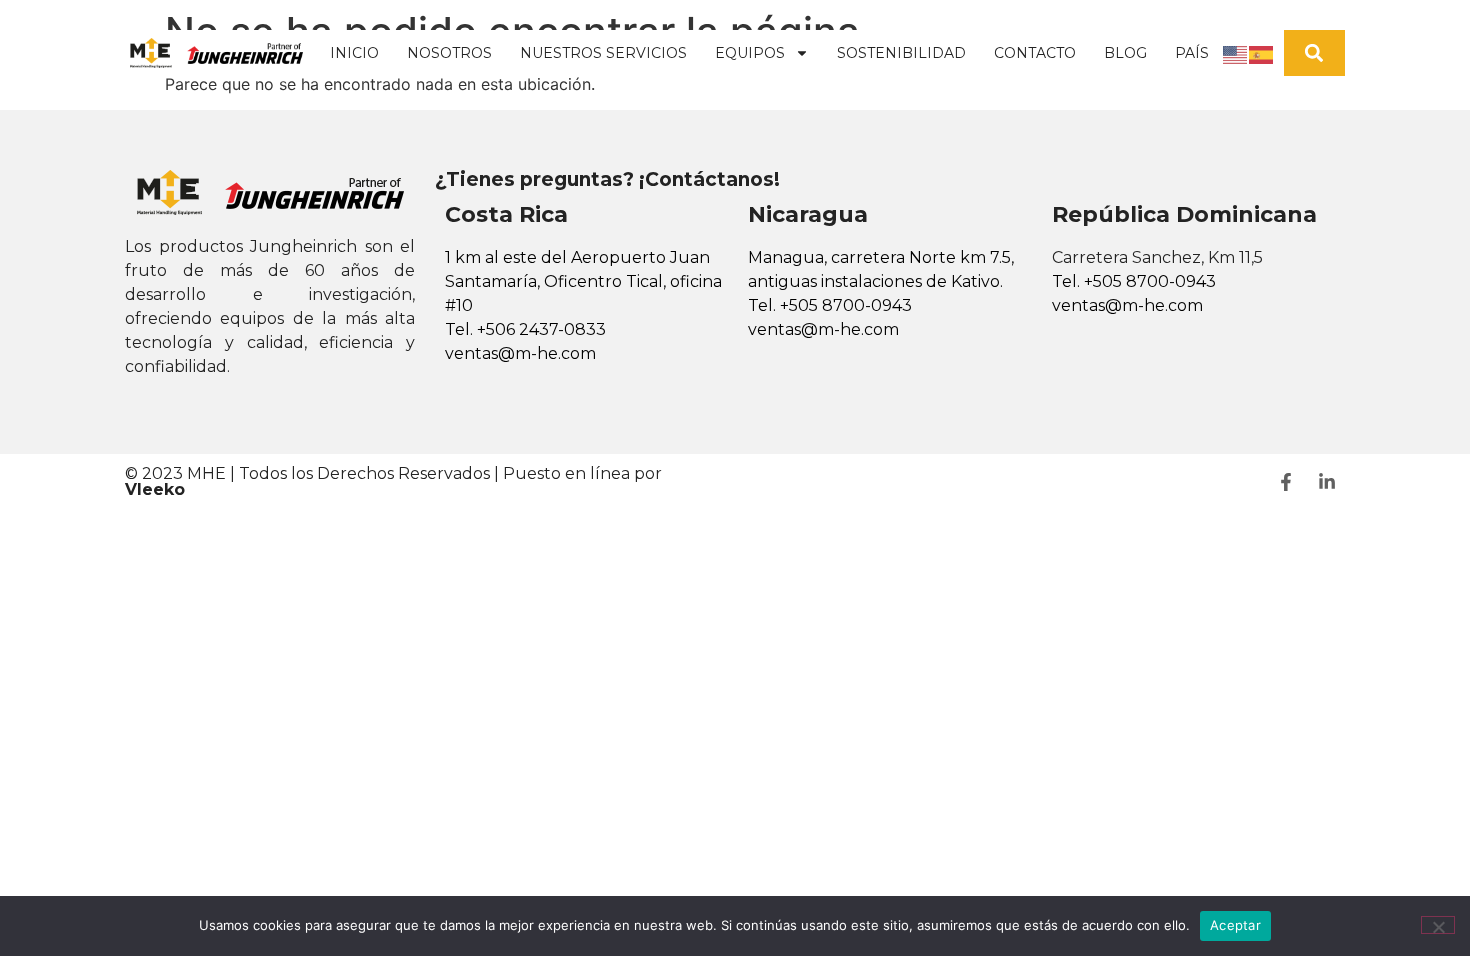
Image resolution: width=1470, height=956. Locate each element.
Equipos (750, 53)
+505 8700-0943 (846, 305)
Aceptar (1235, 925)
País (1192, 53)
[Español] (1262, 53)
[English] (1236, 53)
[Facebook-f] (1286, 482)
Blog (1125, 53)
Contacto (1035, 53)
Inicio (354, 53)
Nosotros (449, 53)
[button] (1314, 53)
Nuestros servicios (603, 53)
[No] (1438, 925)
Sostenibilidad (901, 53)
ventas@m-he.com (520, 353)
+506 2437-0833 (541, 329)
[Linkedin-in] (1327, 482)
